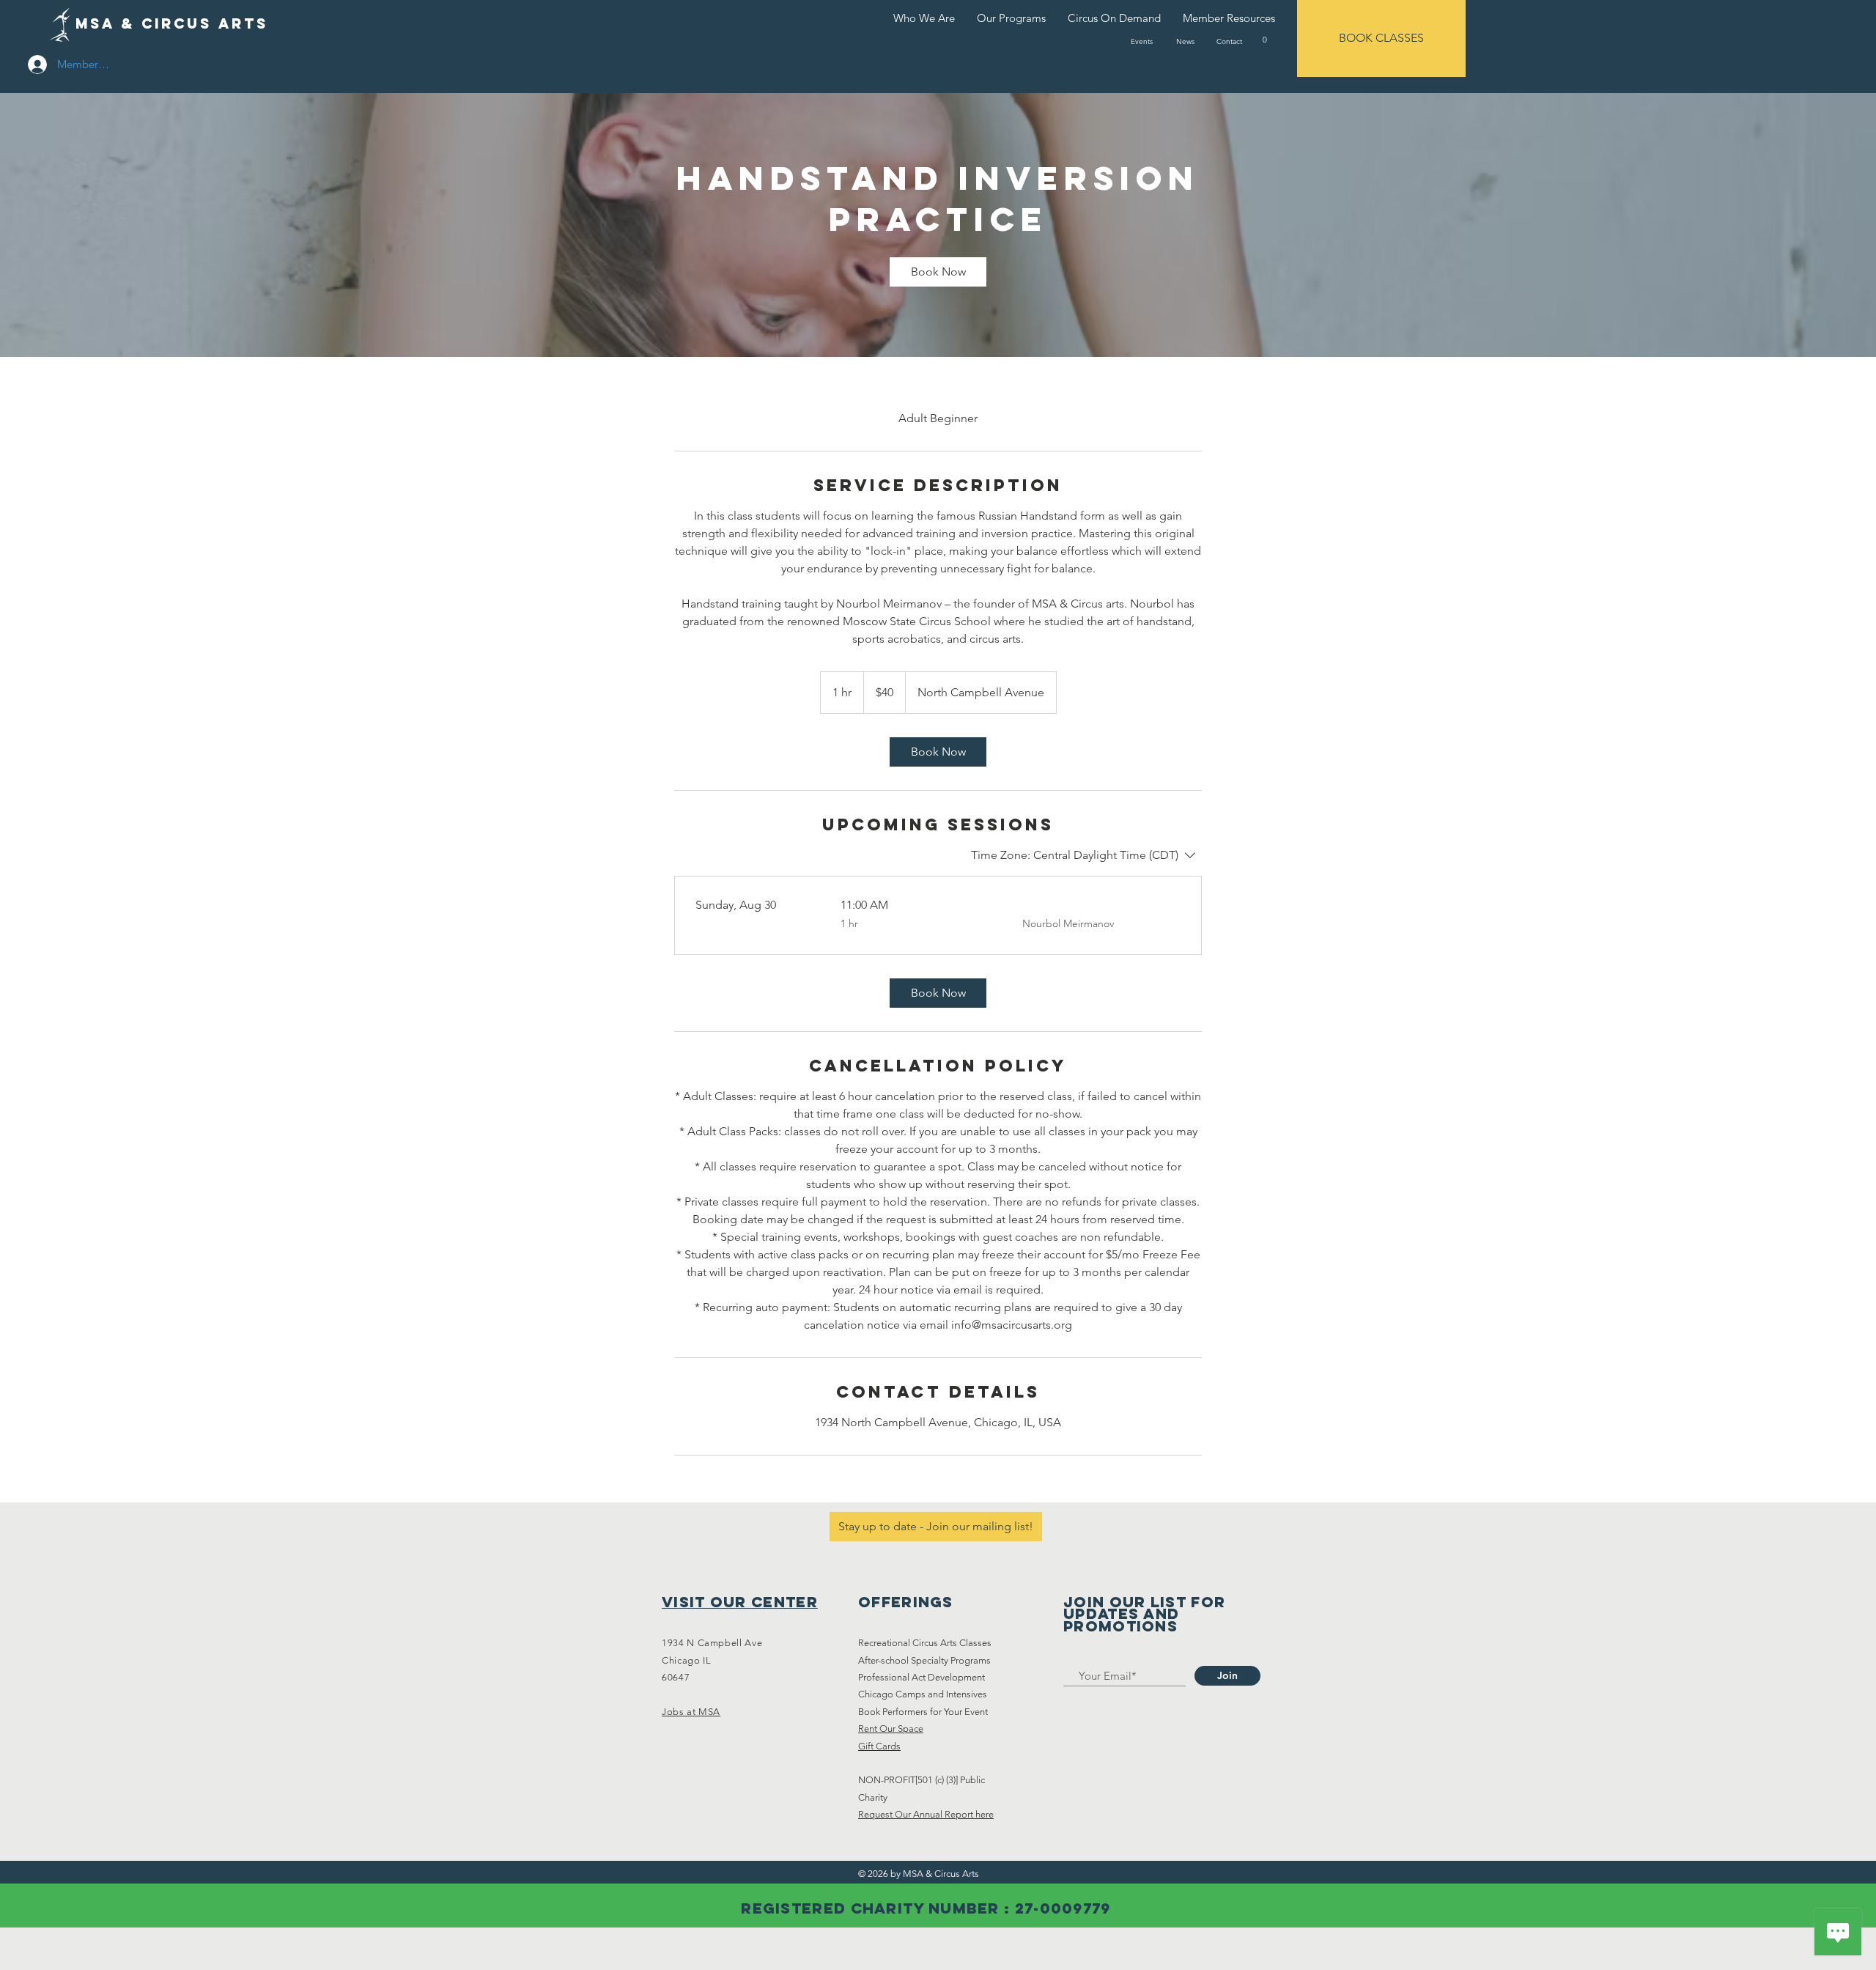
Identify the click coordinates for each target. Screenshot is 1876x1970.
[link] (938, 272)
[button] (1264, 39)
